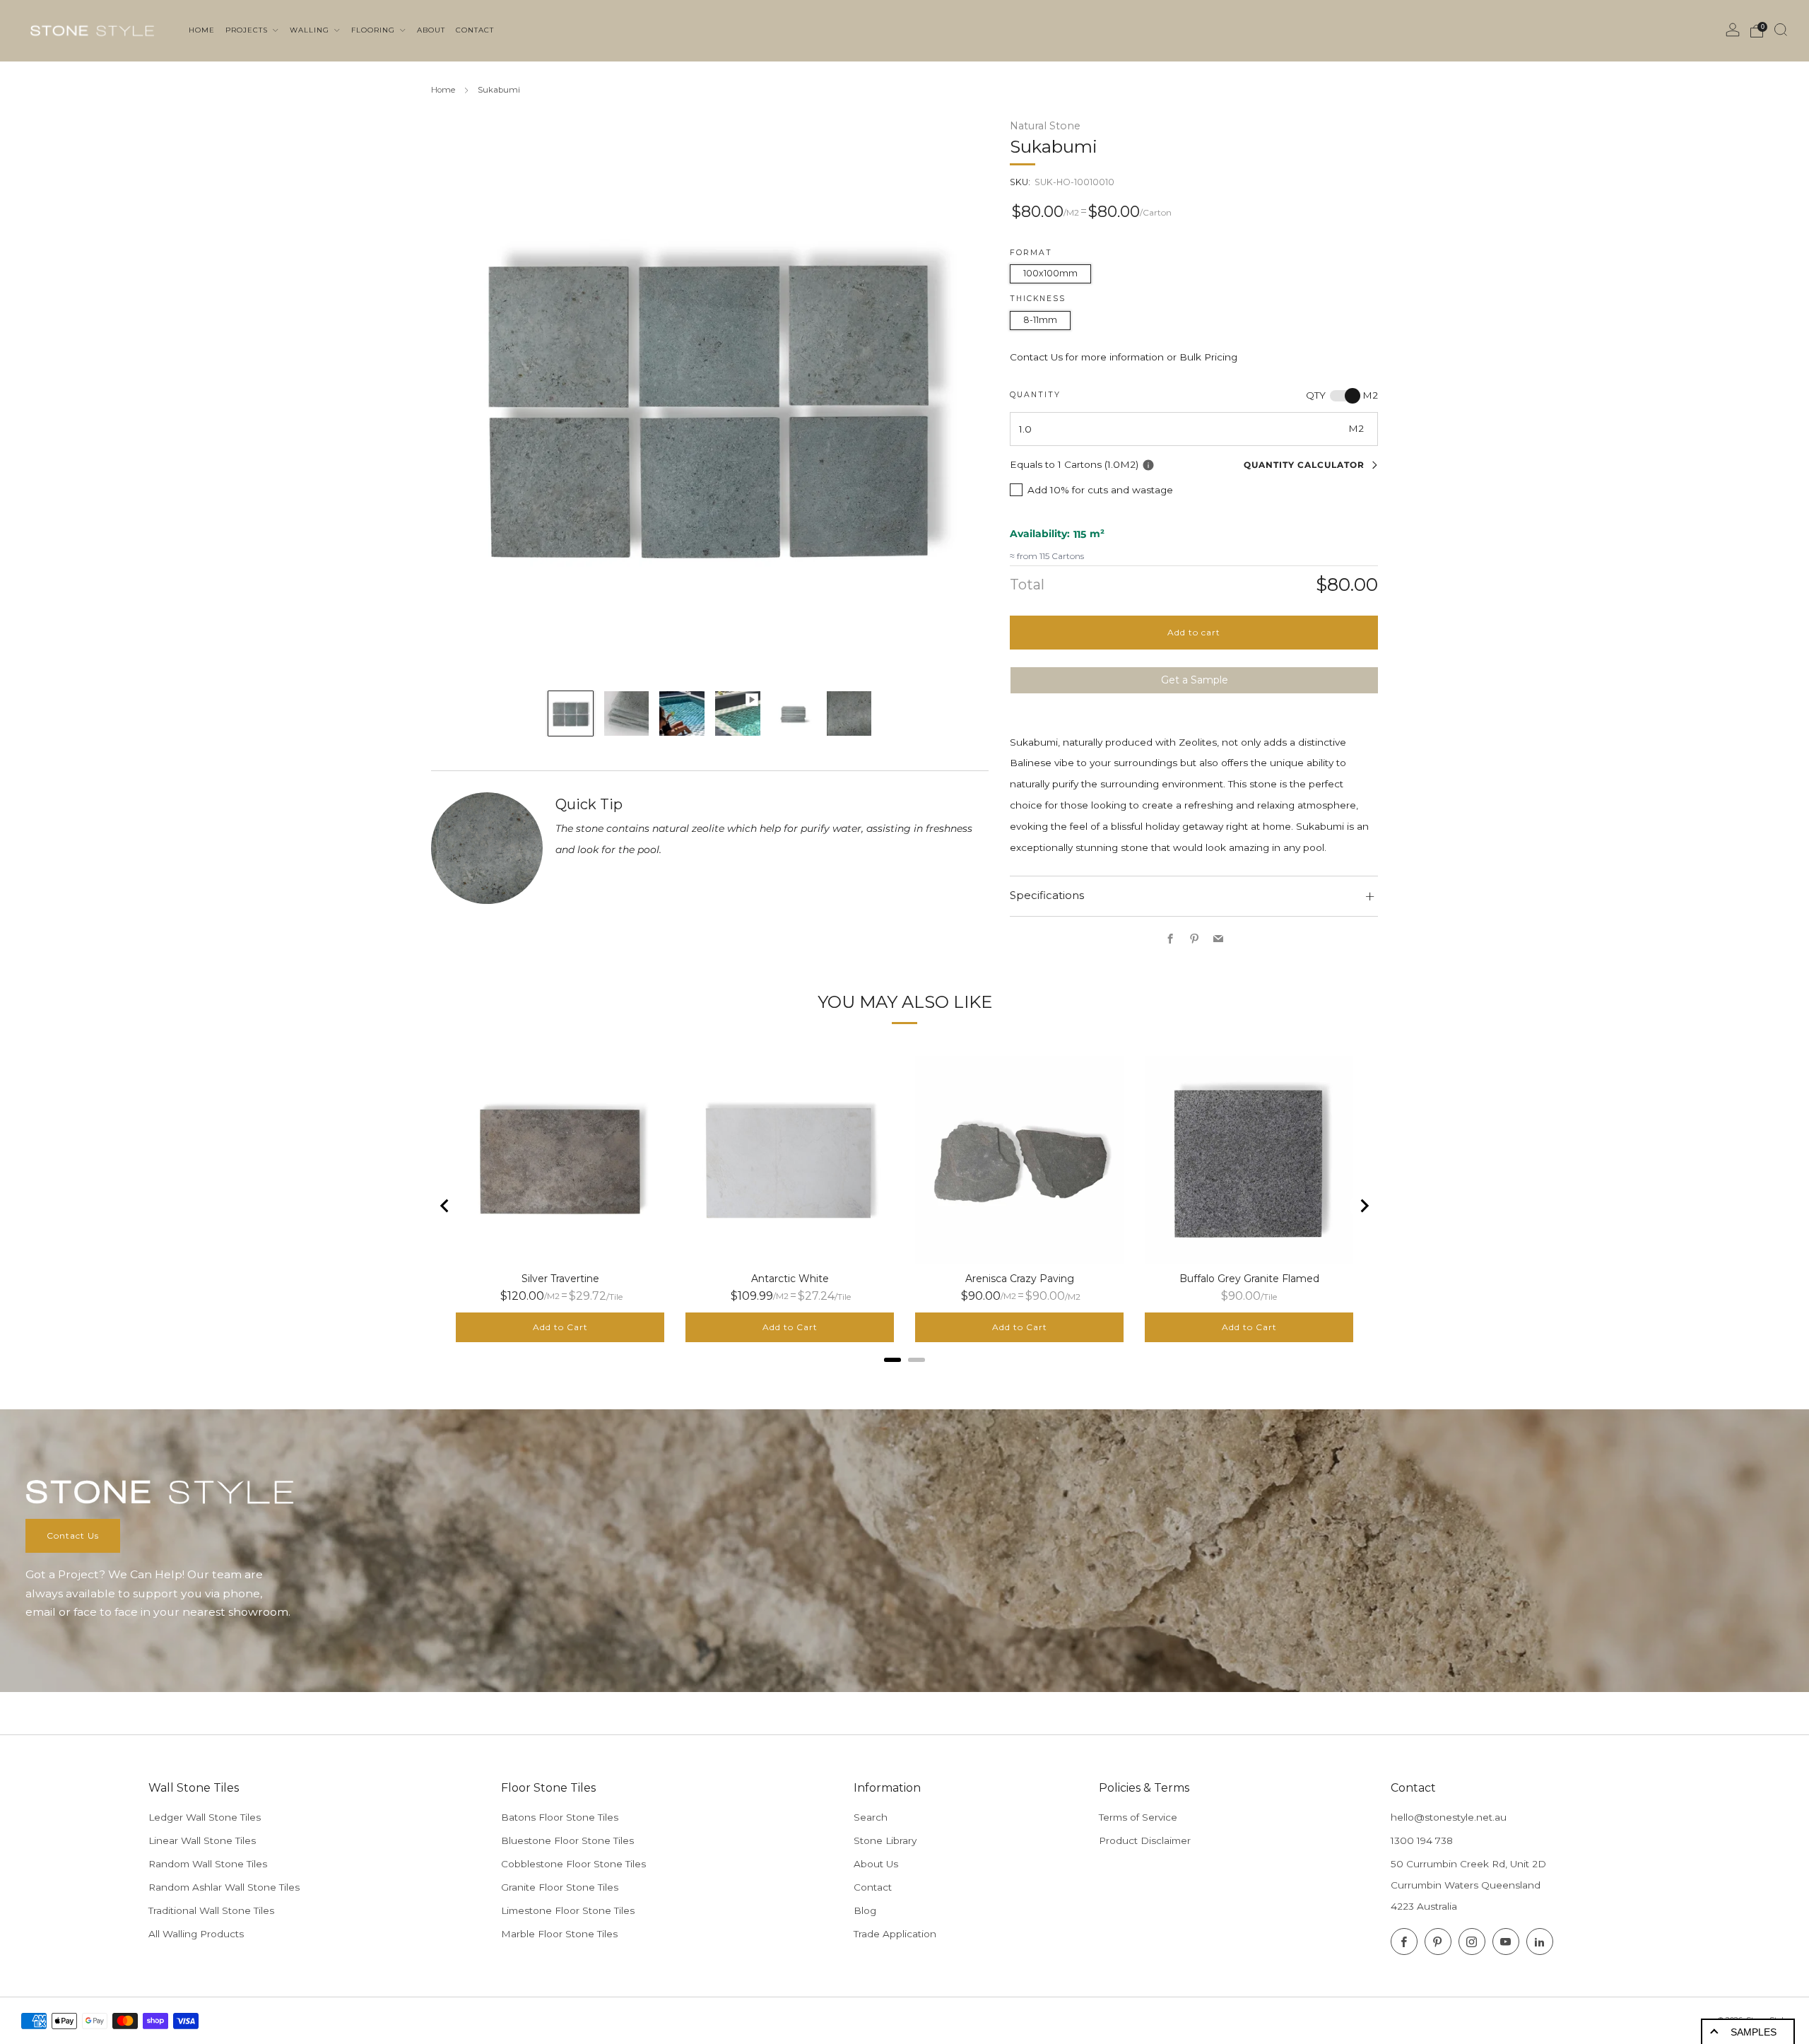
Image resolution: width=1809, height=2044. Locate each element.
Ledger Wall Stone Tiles (205, 1817)
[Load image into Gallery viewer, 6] (849, 713)
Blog (865, 1910)
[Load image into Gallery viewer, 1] (571, 713)
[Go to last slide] (445, 1206)
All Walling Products (196, 1934)
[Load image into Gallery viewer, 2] (626, 713)
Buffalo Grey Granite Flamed (1249, 1279)
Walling (311, 30)
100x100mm (1050, 273)
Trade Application (895, 1934)
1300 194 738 (1422, 1840)
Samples (1754, 2032)
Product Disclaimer (1145, 1840)
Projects (248, 30)
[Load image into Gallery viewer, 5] (793, 713)
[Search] (1781, 30)
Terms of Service (1138, 1817)
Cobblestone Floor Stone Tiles (573, 1864)
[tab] (892, 1360)
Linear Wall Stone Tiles (202, 1840)
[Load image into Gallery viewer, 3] (682, 713)
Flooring (375, 30)
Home (443, 90)
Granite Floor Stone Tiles (560, 1887)
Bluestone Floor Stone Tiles (567, 1840)
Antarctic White (790, 1279)
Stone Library (885, 1840)
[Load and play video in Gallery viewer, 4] (737, 713)
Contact (873, 1887)
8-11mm (1040, 320)
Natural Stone (1045, 126)
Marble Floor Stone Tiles (559, 1934)
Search (871, 1817)
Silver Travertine (560, 1279)
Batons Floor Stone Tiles (560, 1817)
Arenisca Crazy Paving (1020, 1279)
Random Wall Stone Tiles (208, 1864)
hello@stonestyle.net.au (1449, 1817)
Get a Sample (1195, 680)
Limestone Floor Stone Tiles (568, 1910)
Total (1027, 585)
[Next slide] (1364, 1206)
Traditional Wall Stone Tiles (211, 1910)
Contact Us (73, 1535)
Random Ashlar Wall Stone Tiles (224, 1887)
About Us (876, 1864)
